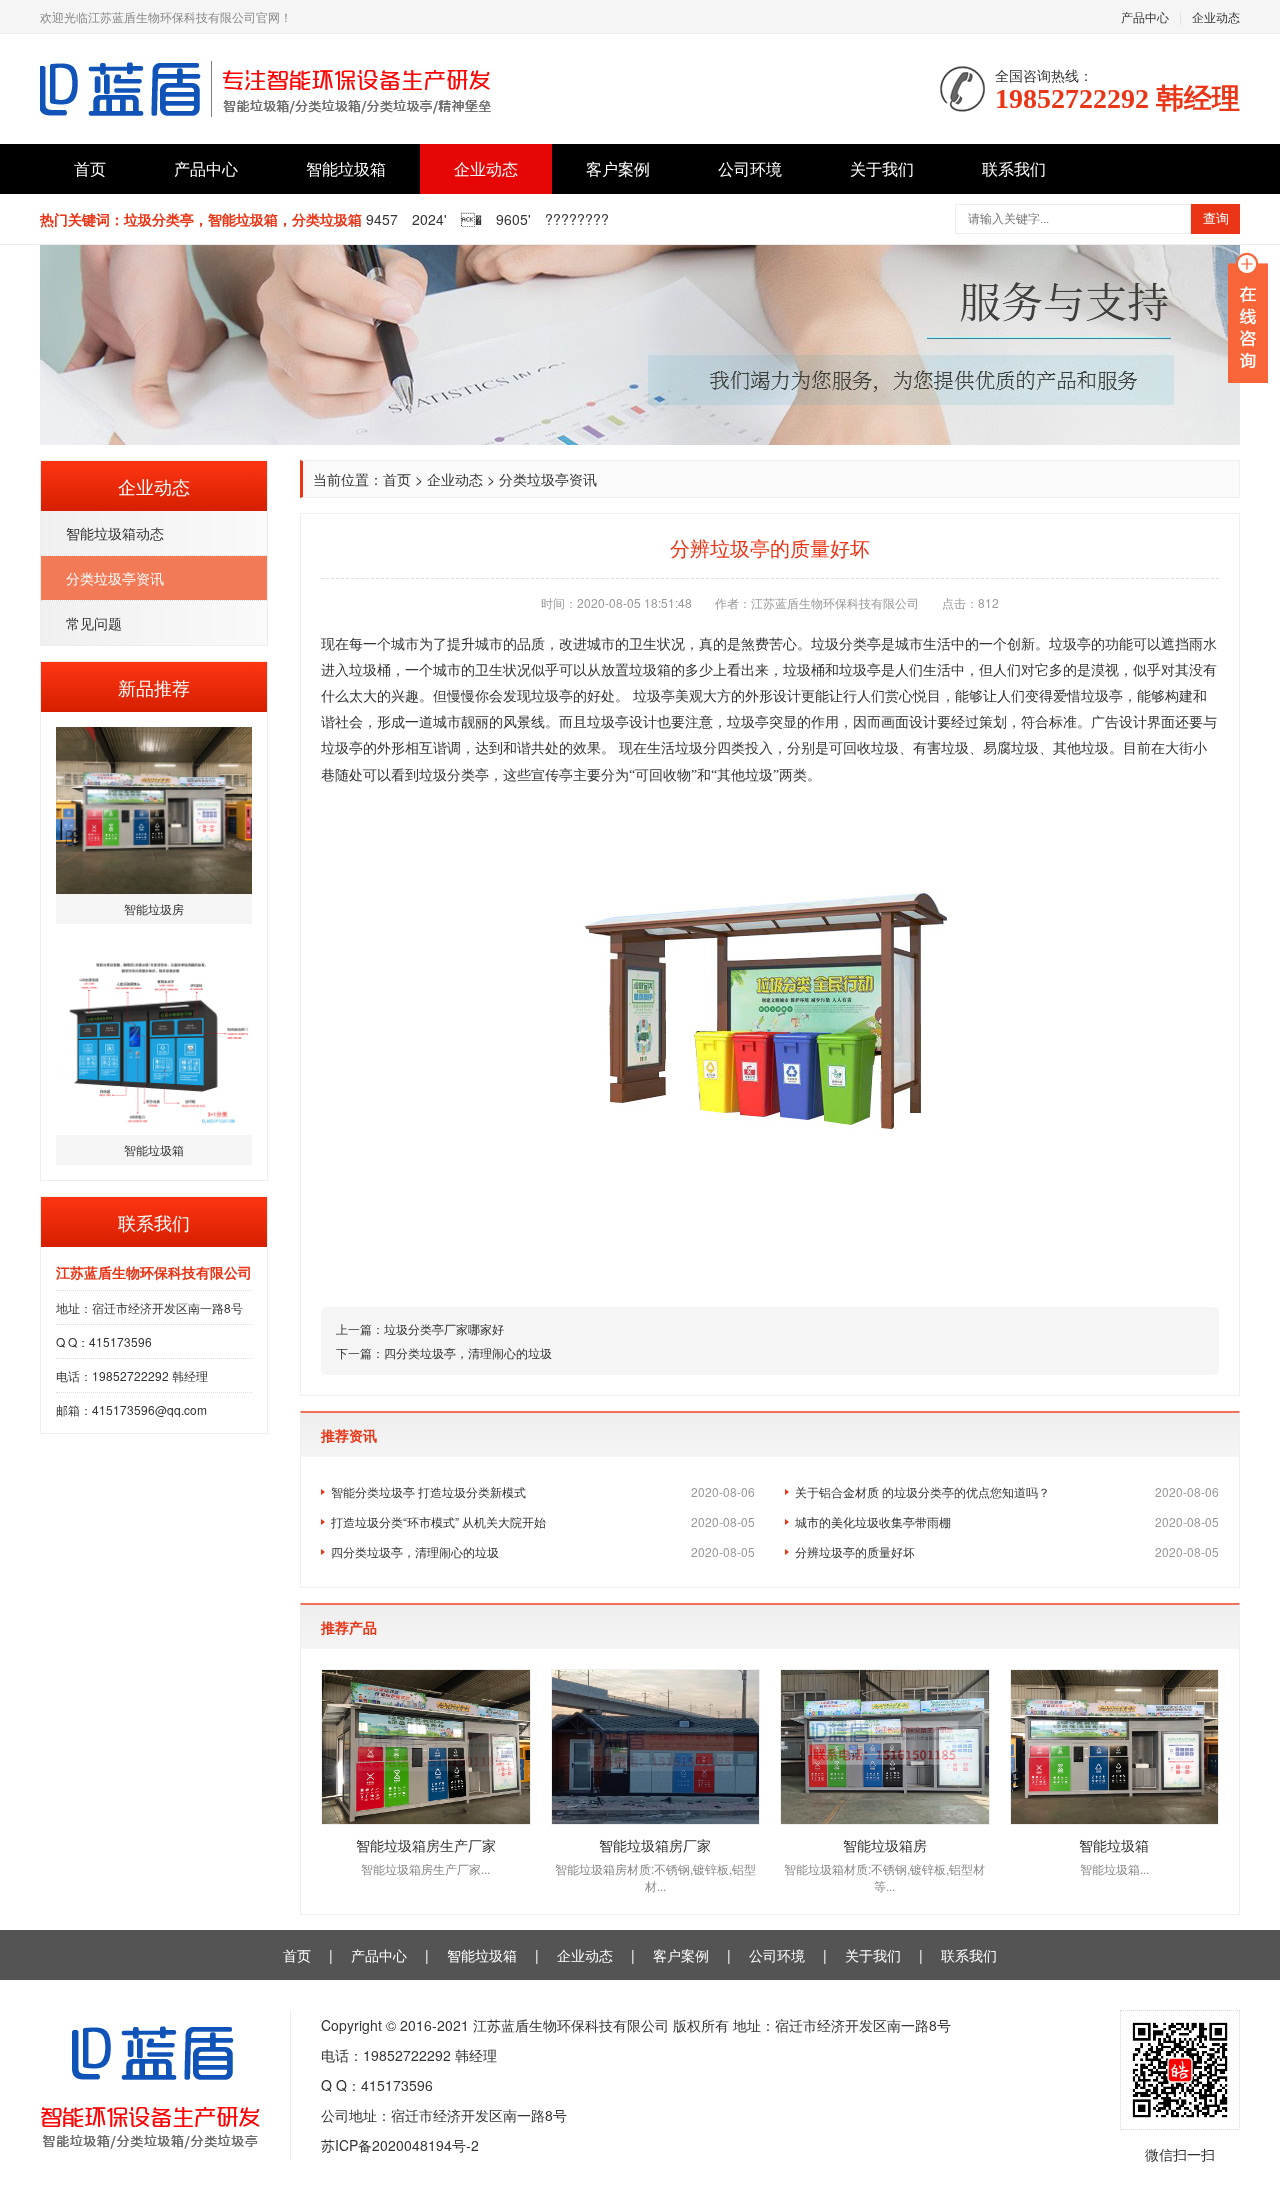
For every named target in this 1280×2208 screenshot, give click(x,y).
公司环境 (750, 168)
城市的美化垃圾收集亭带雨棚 (1007, 1521)
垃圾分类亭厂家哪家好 (444, 1328)
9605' (513, 219)
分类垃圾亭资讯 (115, 578)
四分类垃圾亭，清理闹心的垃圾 (468, 1352)
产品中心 (1145, 16)
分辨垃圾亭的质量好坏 (1007, 1551)
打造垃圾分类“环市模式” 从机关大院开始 (543, 1521)
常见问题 (94, 623)
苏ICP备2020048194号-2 (400, 2145)
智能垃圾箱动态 (115, 533)
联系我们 (1014, 168)
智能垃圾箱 (346, 168)
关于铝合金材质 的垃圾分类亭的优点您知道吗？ (1007, 1491)
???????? (577, 219)
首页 (90, 168)
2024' (429, 219)
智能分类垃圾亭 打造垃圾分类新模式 (543, 1491)
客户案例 (618, 168)
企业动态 (1216, 16)
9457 (382, 219)
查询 (1216, 218)
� (471, 219)
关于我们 (882, 168)
